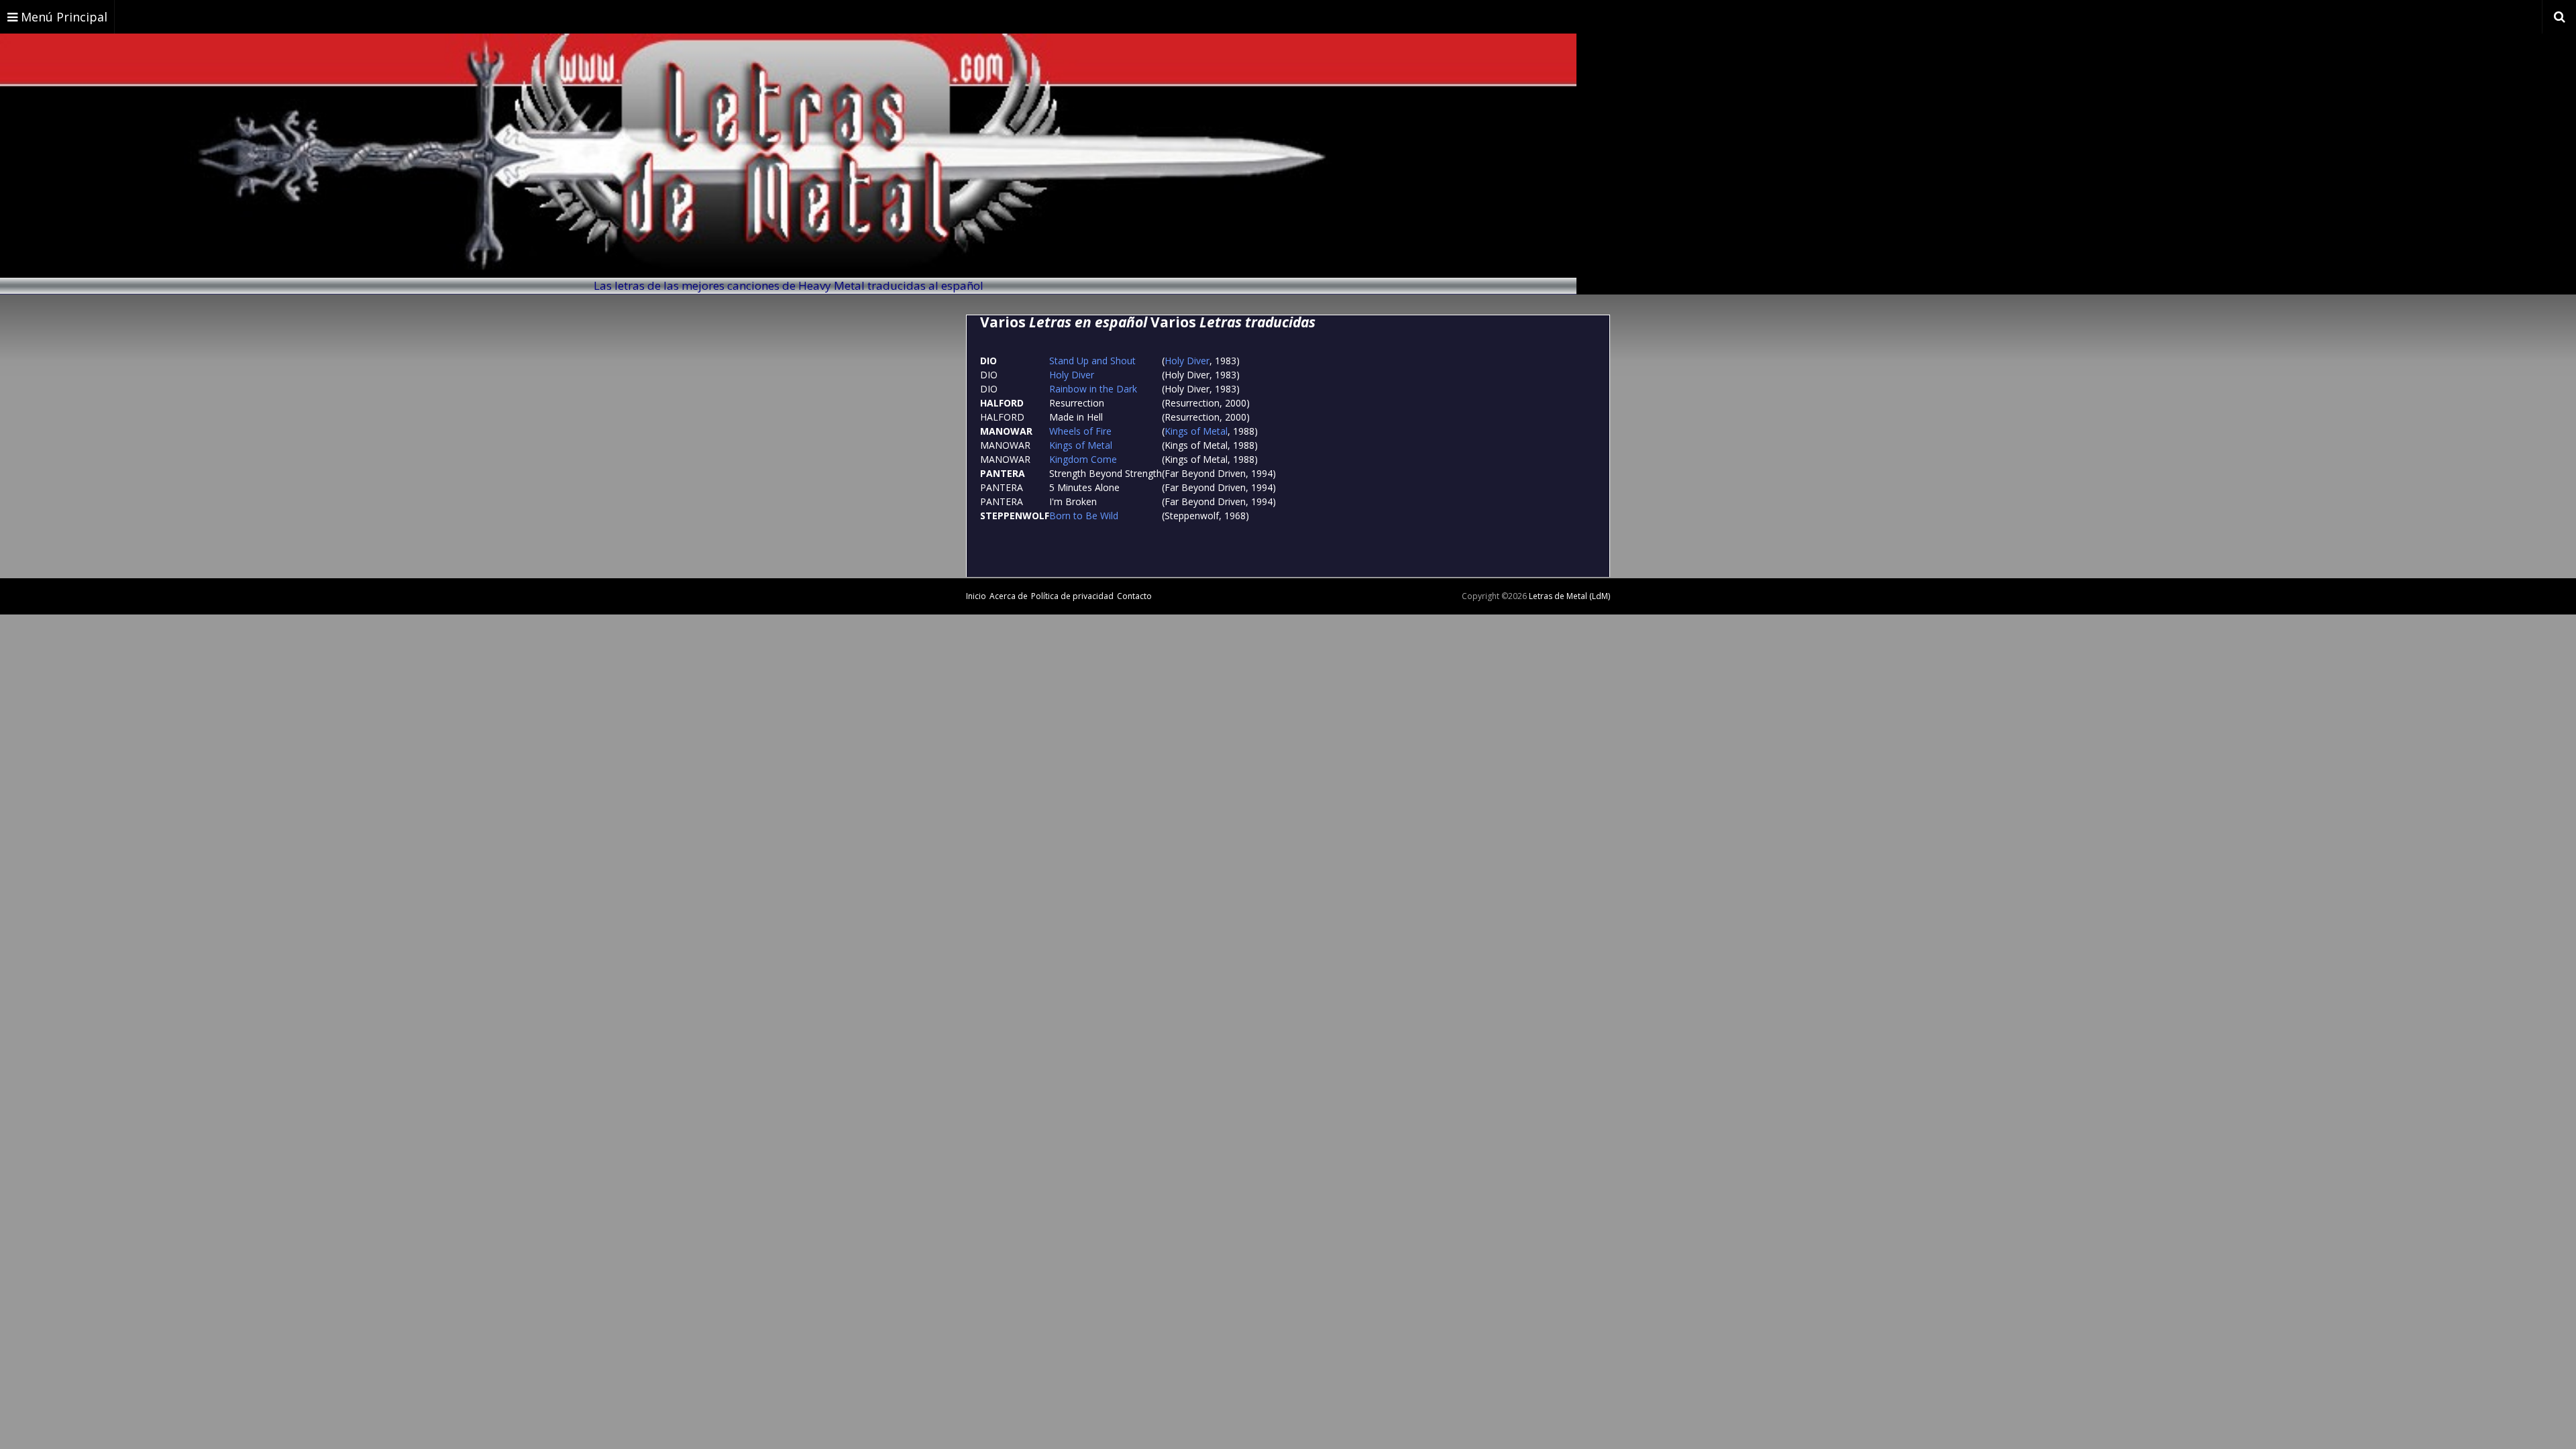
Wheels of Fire (1080, 431)
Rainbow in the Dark (1093, 389)
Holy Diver (1187, 361)
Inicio (976, 596)
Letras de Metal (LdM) (1569, 596)
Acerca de (1009, 596)
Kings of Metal (1196, 431)
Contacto (1134, 596)
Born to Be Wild (1084, 516)
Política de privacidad (1072, 596)
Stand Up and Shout (1092, 361)
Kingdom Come (1083, 459)
